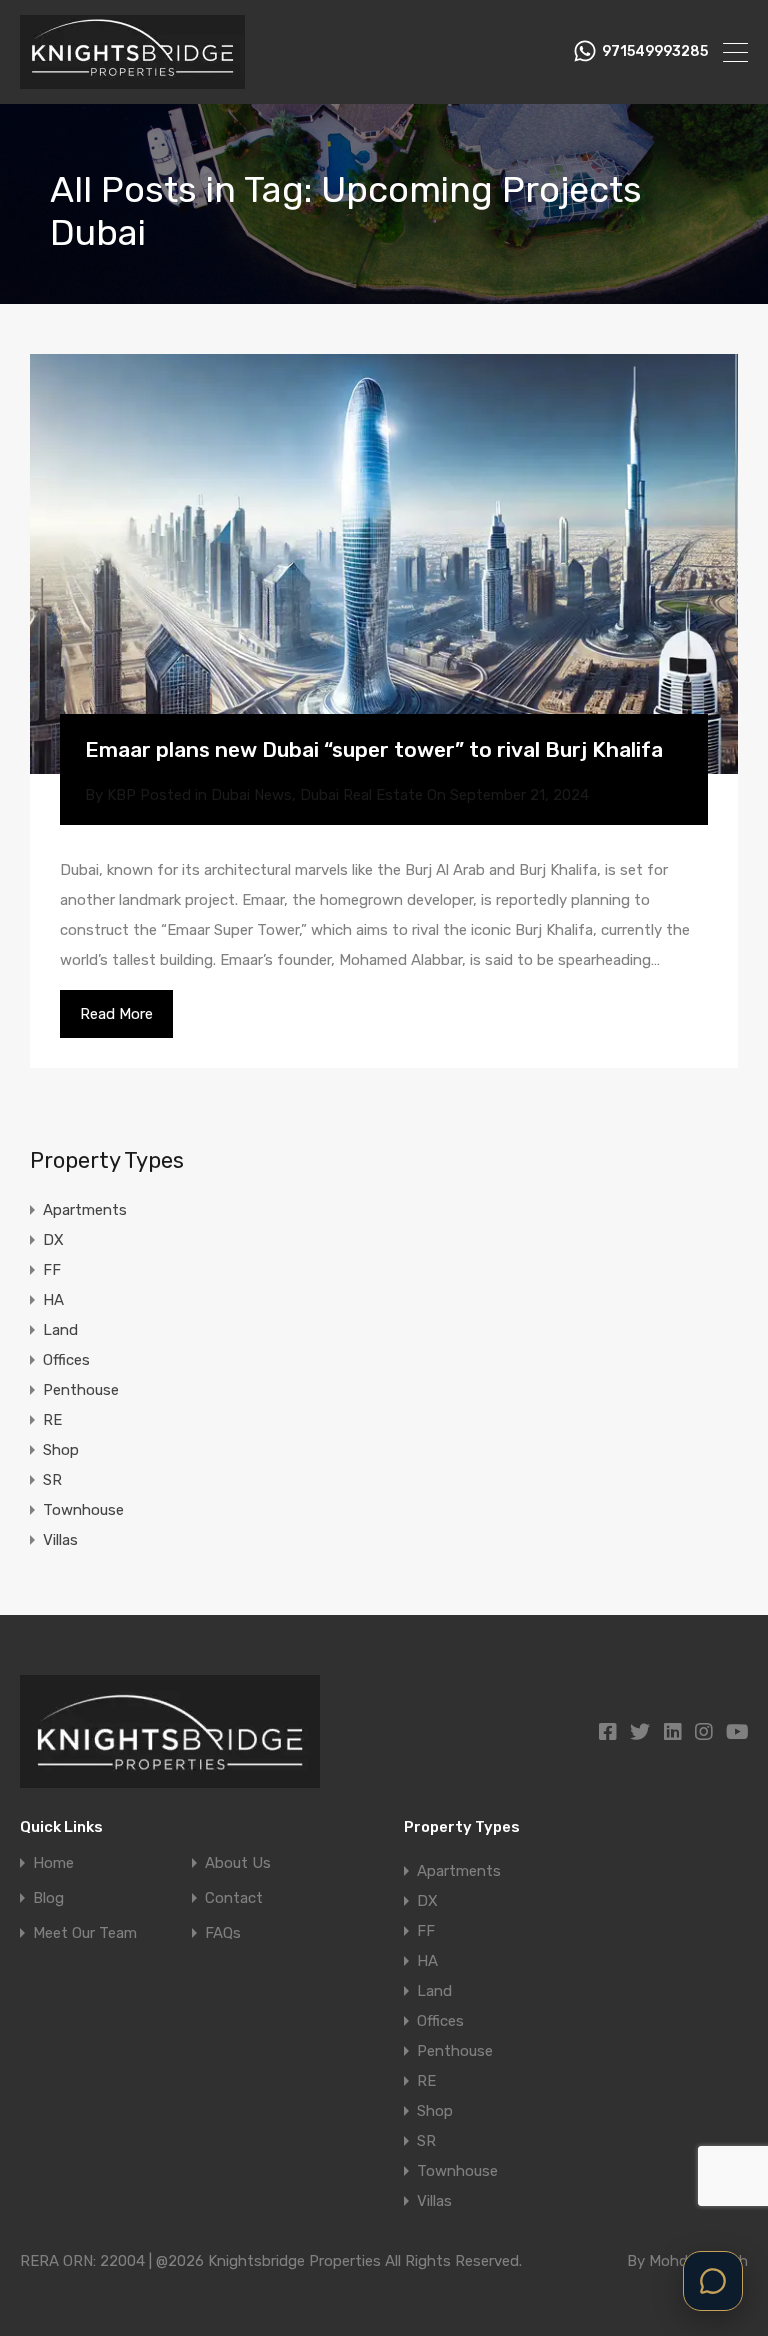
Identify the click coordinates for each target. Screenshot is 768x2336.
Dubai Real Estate (361, 795)
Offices (66, 1360)
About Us (238, 1863)
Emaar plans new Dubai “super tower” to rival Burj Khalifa (374, 749)
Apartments (85, 1210)
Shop (61, 1450)
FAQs (223, 1933)
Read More (116, 1014)
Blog (48, 1898)
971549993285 (655, 52)
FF (52, 1270)
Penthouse (81, 1390)
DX (53, 1240)
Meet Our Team (85, 1933)
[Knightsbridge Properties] (132, 80)
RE (52, 1420)
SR (52, 1480)
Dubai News (251, 795)
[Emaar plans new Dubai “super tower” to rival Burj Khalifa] (384, 564)
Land (60, 1330)
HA (53, 1300)
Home (53, 1863)
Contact (234, 1898)
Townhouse (83, 1510)
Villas (60, 1540)
